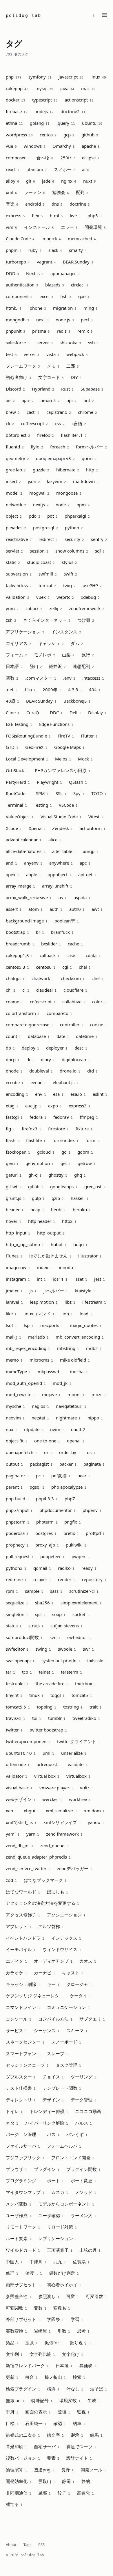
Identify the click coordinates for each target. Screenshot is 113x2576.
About (11, 2545)
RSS (41, 2545)
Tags (27, 2545)
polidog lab (23, 15)
